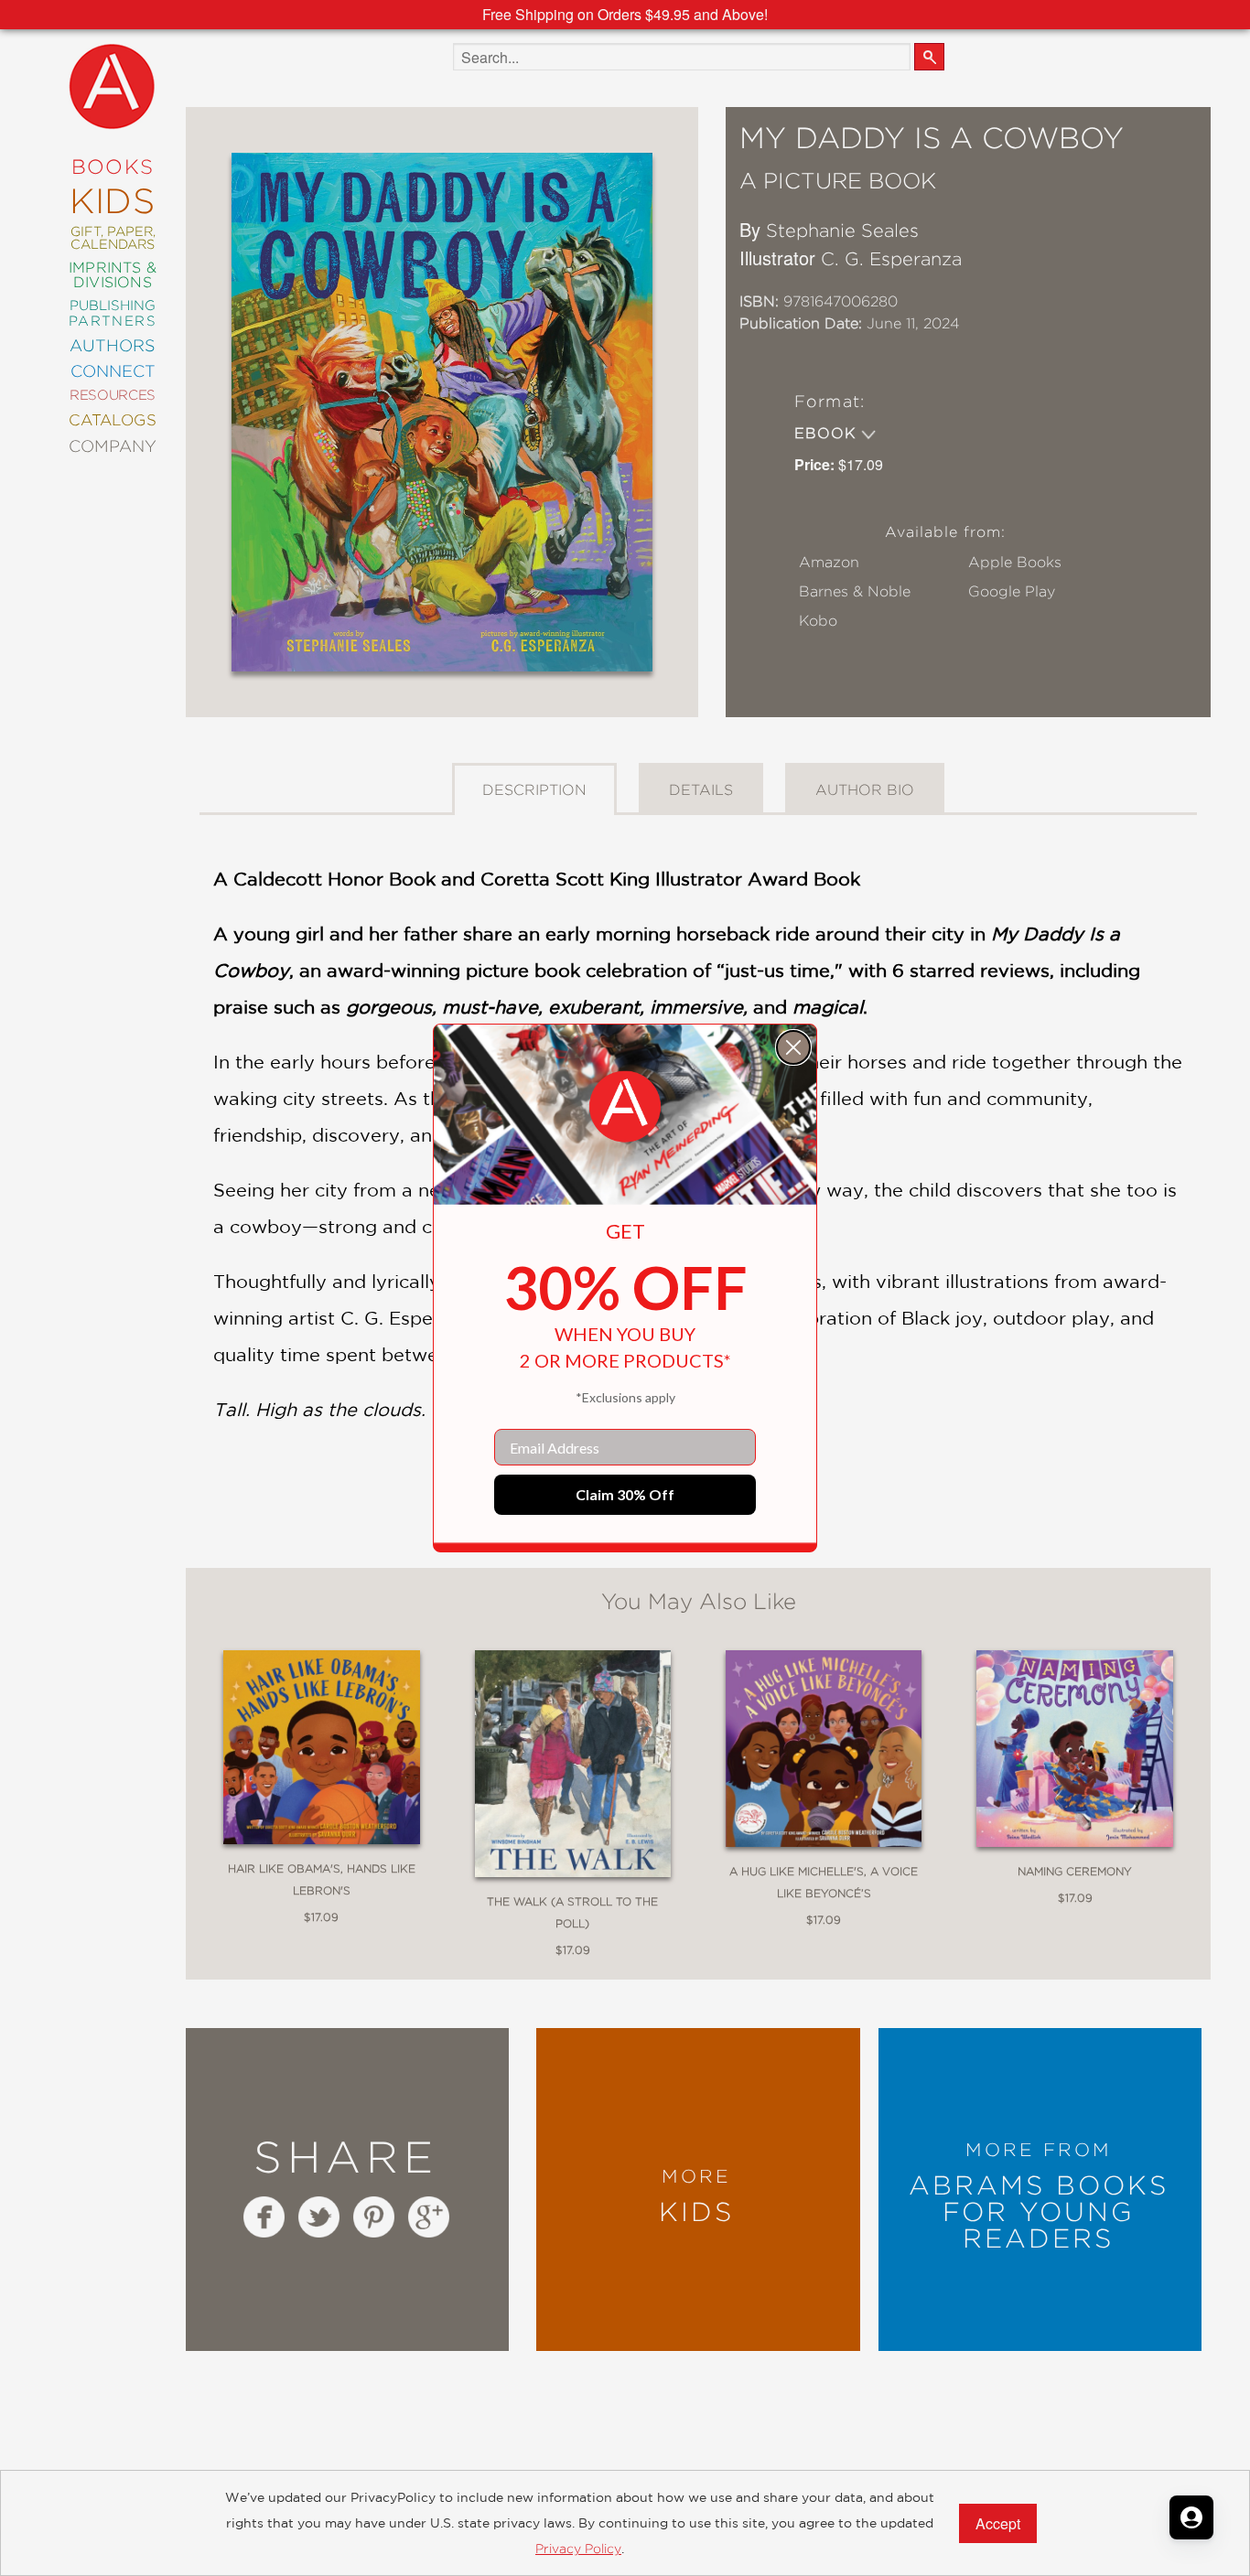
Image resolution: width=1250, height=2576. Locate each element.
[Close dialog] (793, 1047)
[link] (625, 1107)
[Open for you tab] (1191, 2517)
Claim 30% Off (625, 1494)
